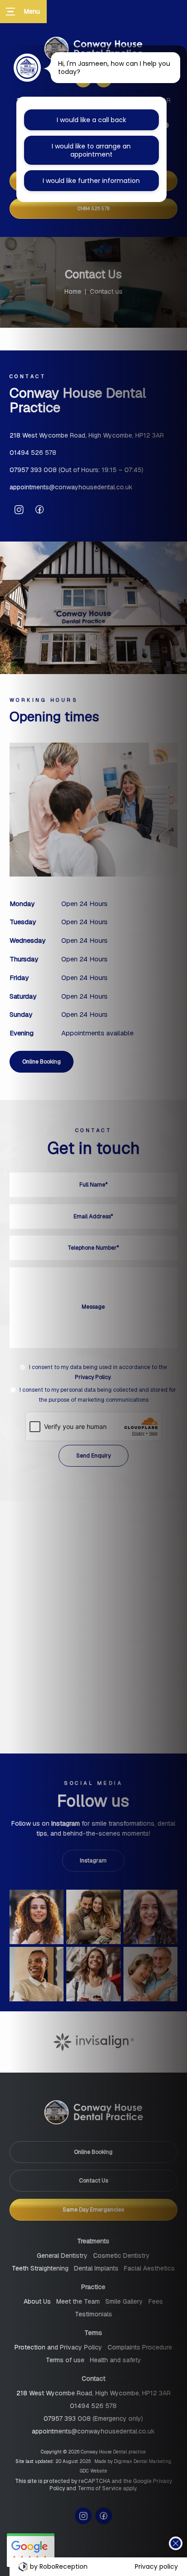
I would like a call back (91, 120)
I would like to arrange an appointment (91, 150)
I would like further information (91, 181)
